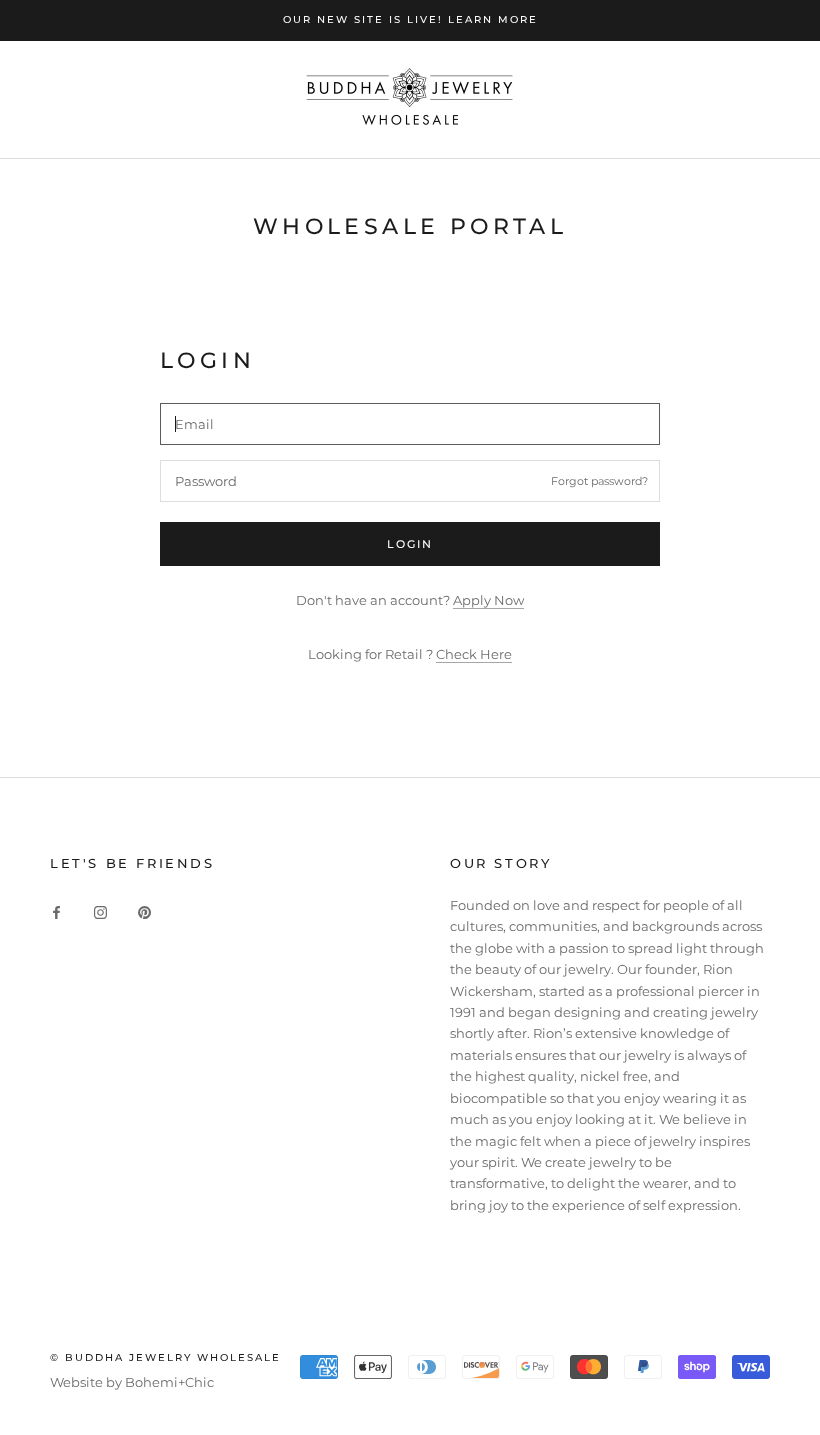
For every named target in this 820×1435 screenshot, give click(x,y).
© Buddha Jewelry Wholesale (165, 1357)
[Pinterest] (144, 911)
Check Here (474, 654)
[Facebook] (56, 911)
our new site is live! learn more (410, 19)
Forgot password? (599, 481)
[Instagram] (100, 911)
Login (410, 544)
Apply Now (488, 600)
